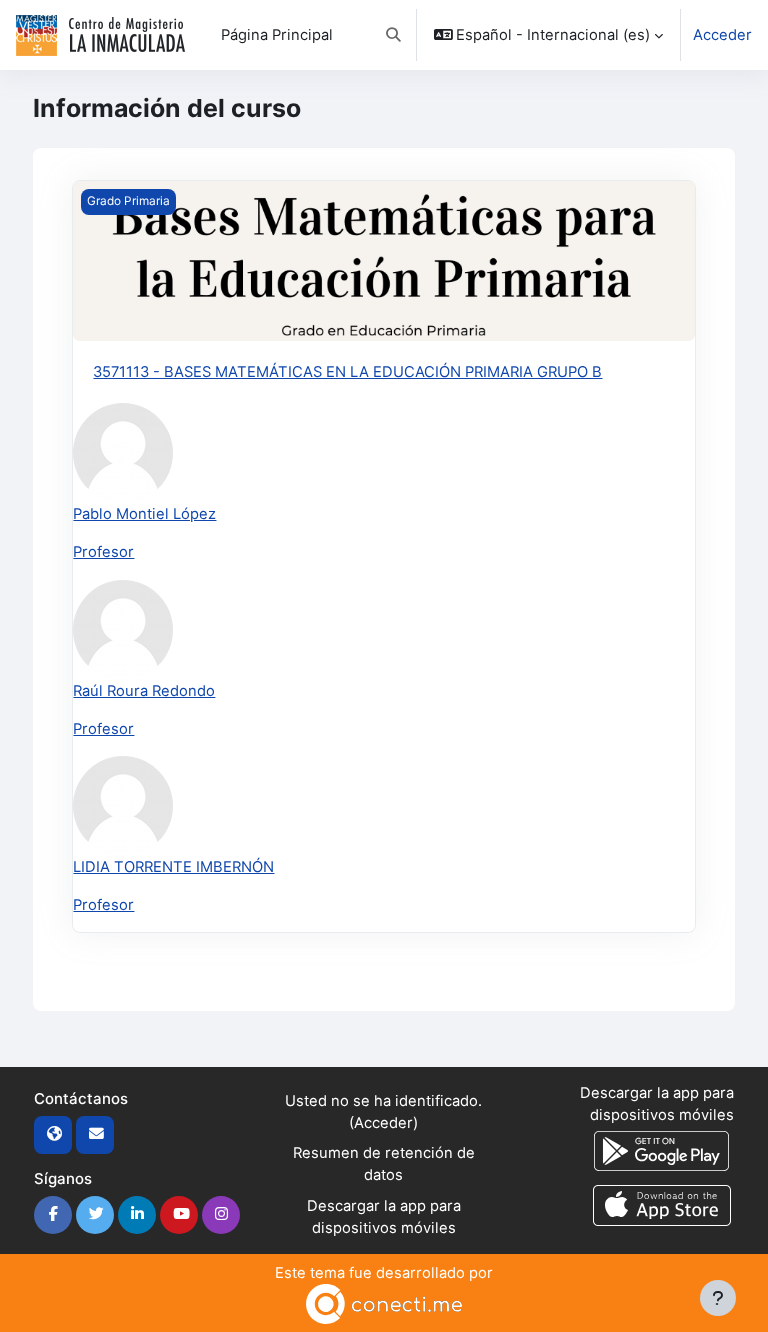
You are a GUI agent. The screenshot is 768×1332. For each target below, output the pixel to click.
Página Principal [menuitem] (277, 35)
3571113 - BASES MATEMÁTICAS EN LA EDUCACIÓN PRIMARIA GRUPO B (347, 372)
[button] (393, 35)
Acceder (722, 35)
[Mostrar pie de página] (718, 1298)
